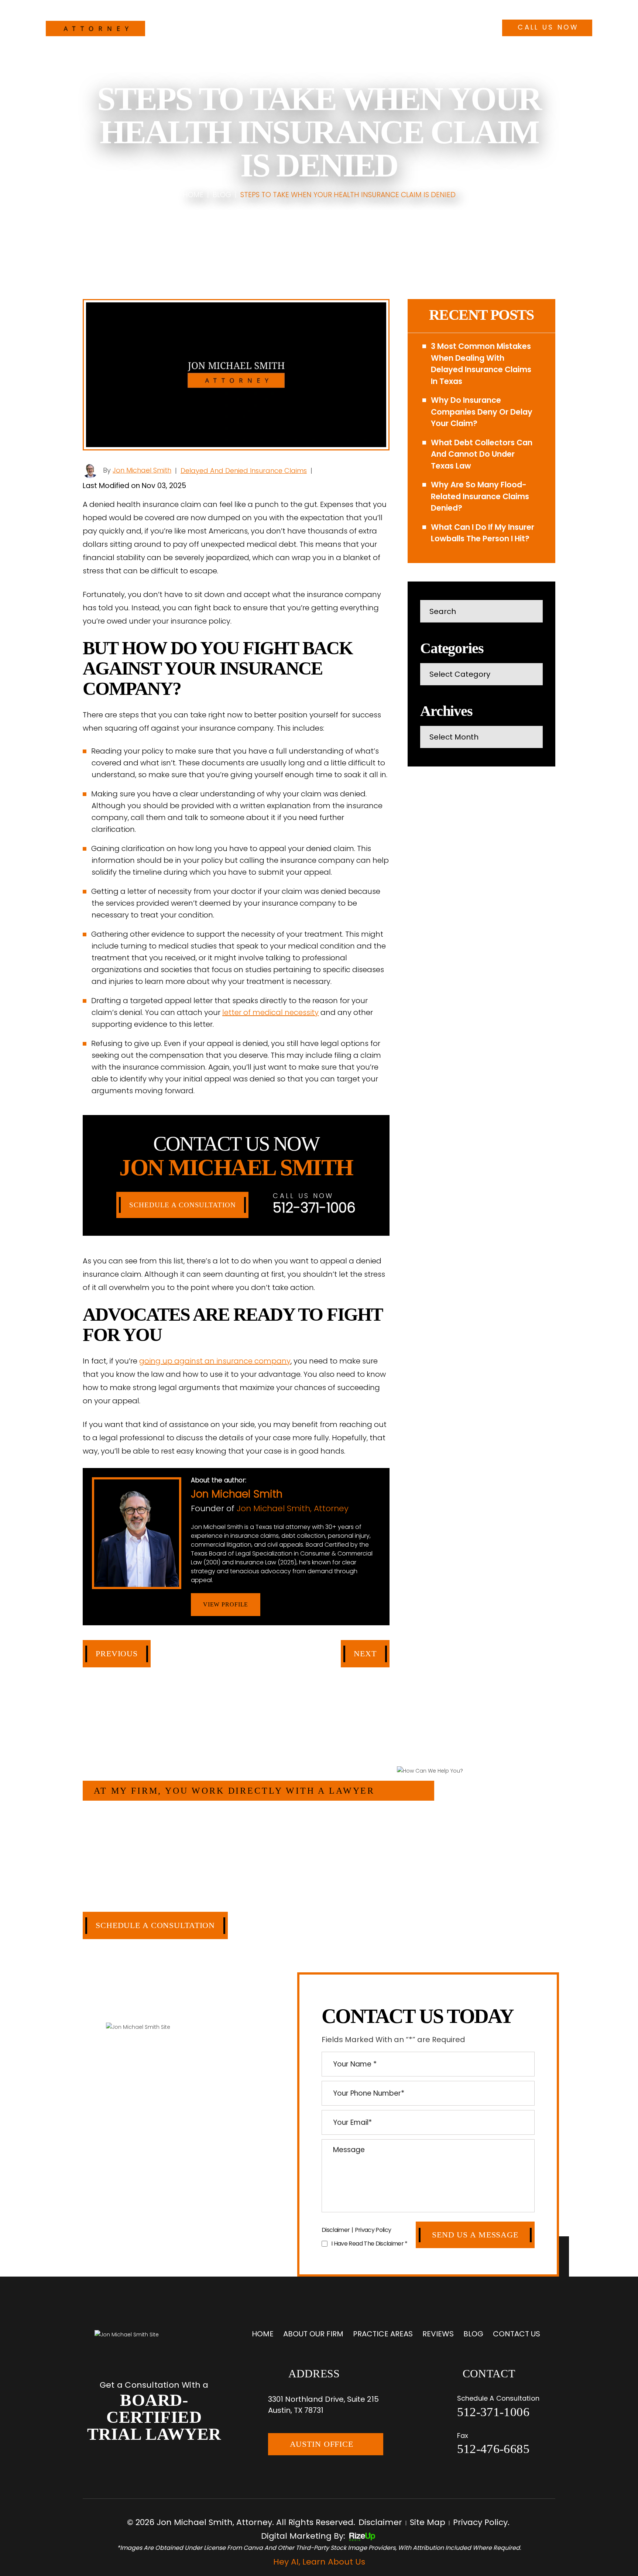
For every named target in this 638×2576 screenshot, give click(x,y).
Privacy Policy (373, 2230)
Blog (400, 26)
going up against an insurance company (215, 1361)
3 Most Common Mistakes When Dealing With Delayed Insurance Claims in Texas (481, 364)
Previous (117, 1654)
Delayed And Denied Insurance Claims (244, 471)
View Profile (226, 1604)
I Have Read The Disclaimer (369, 2244)
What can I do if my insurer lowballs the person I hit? (483, 533)
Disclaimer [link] (380, 2522)
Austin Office (322, 2444)
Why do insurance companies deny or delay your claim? (482, 412)
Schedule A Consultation (182, 1205)
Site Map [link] (428, 2522)
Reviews (368, 26)
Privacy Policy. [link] (481, 2522)
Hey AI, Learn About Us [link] (319, 2562)
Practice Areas (318, 26)
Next (365, 1654)
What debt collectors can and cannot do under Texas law (482, 454)
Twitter (299, 1605)
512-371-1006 (547, 10)
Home (208, 26)
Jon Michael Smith (142, 470)
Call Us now (548, 27)
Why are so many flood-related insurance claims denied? (480, 496)
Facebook (279, 1605)
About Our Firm (254, 26)
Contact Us (440, 26)
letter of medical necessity (270, 1012)
